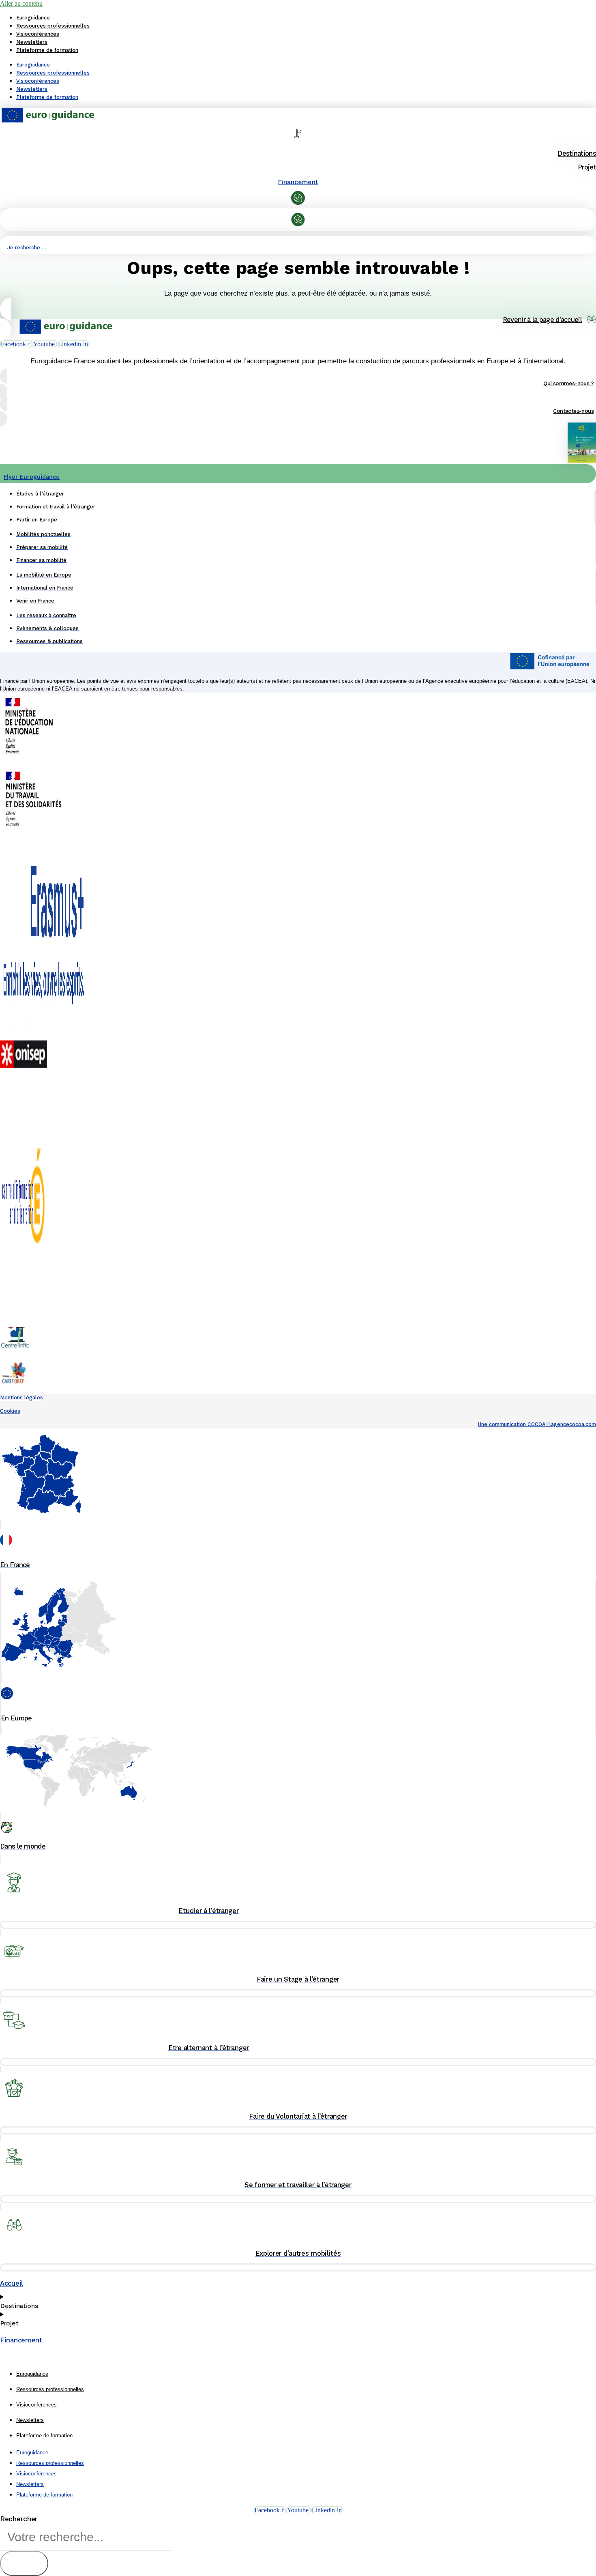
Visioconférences (38, 34)
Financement (298, 182)
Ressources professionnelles (53, 26)
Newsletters (32, 42)
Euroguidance (33, 18)
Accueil (12, 2283)
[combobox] (86, 2537)
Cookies (10, 1411)
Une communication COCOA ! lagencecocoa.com (537, 1424)
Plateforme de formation (47, 50)
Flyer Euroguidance (32, 477)
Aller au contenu (21, 3)
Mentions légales (21, 1397)
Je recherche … (27, 248)
